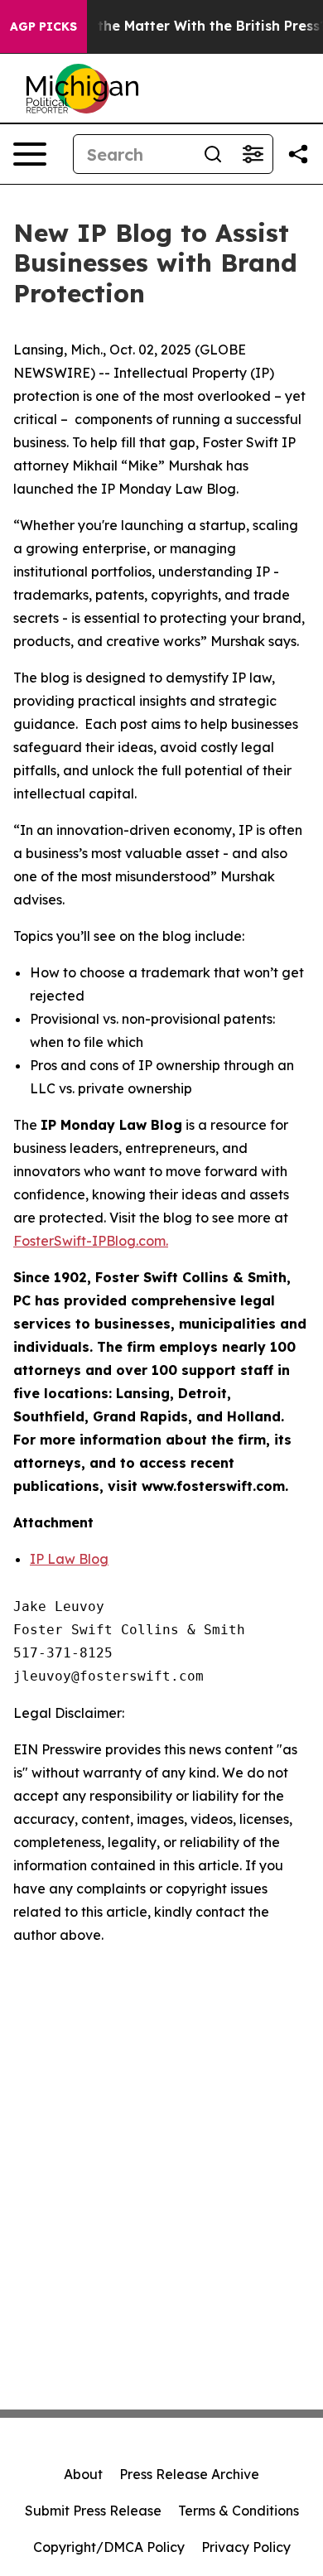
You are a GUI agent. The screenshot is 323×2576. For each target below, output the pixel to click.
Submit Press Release (93, 2511)
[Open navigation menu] (30, 154)
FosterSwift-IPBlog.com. (91, 1241)
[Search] (213, 154)
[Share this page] (298, 154)
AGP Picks (43, 27)
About (83, 2474)
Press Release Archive (189, 2474)
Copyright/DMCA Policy (109, 2547)
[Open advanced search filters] (253, 154)
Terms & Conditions (239, 2511)
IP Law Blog (69, 1559)
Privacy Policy (246, 2547)
